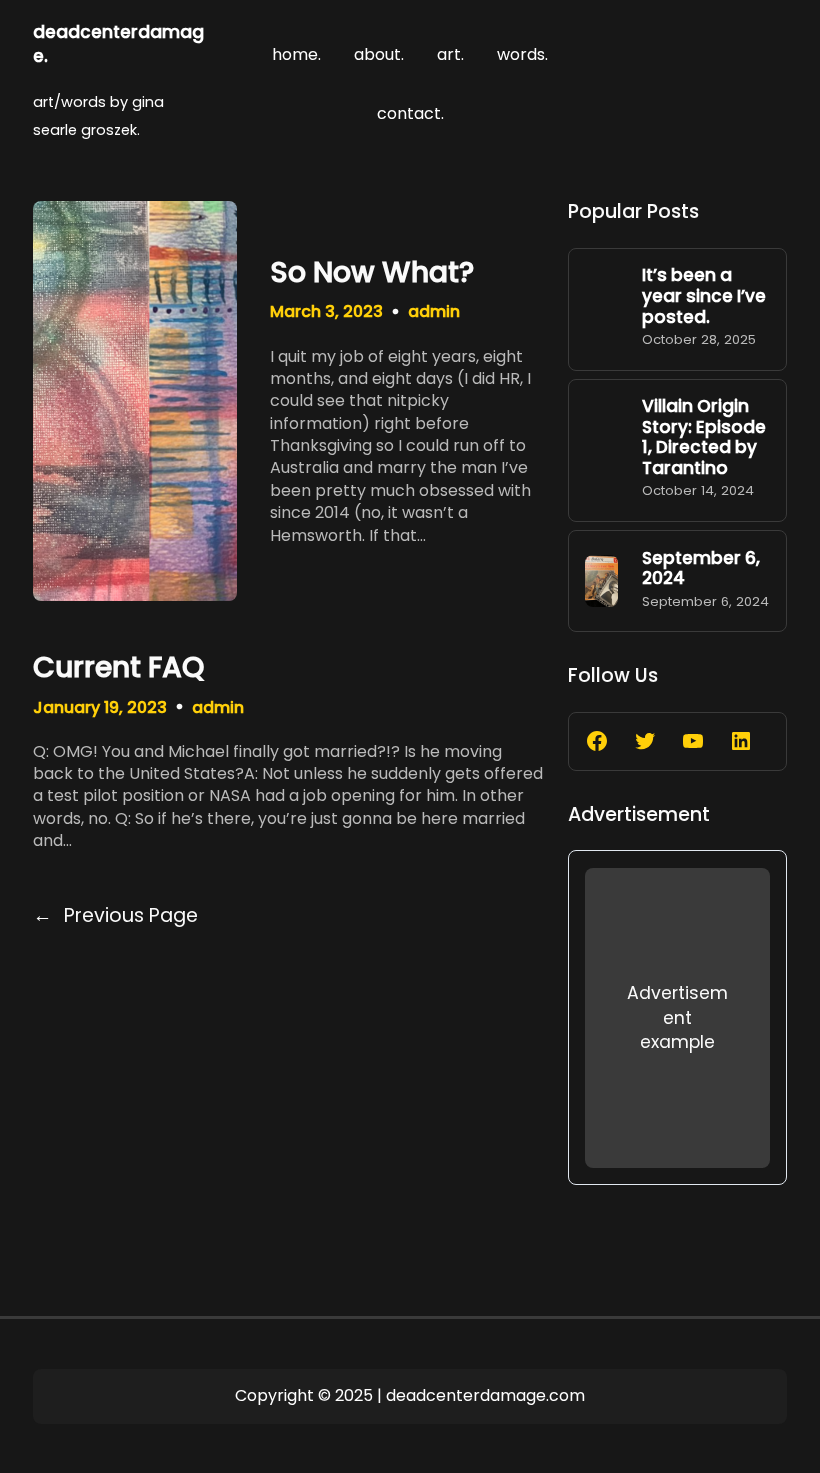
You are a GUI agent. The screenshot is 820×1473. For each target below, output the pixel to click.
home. (296, 54)
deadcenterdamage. (118, 44)
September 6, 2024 (701, 568)
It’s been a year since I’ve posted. (704, 296)
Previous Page (115, 916)
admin (434, 311)
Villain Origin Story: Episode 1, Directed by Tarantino (704, 437)
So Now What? (372, 272)
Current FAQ (118, 667)
